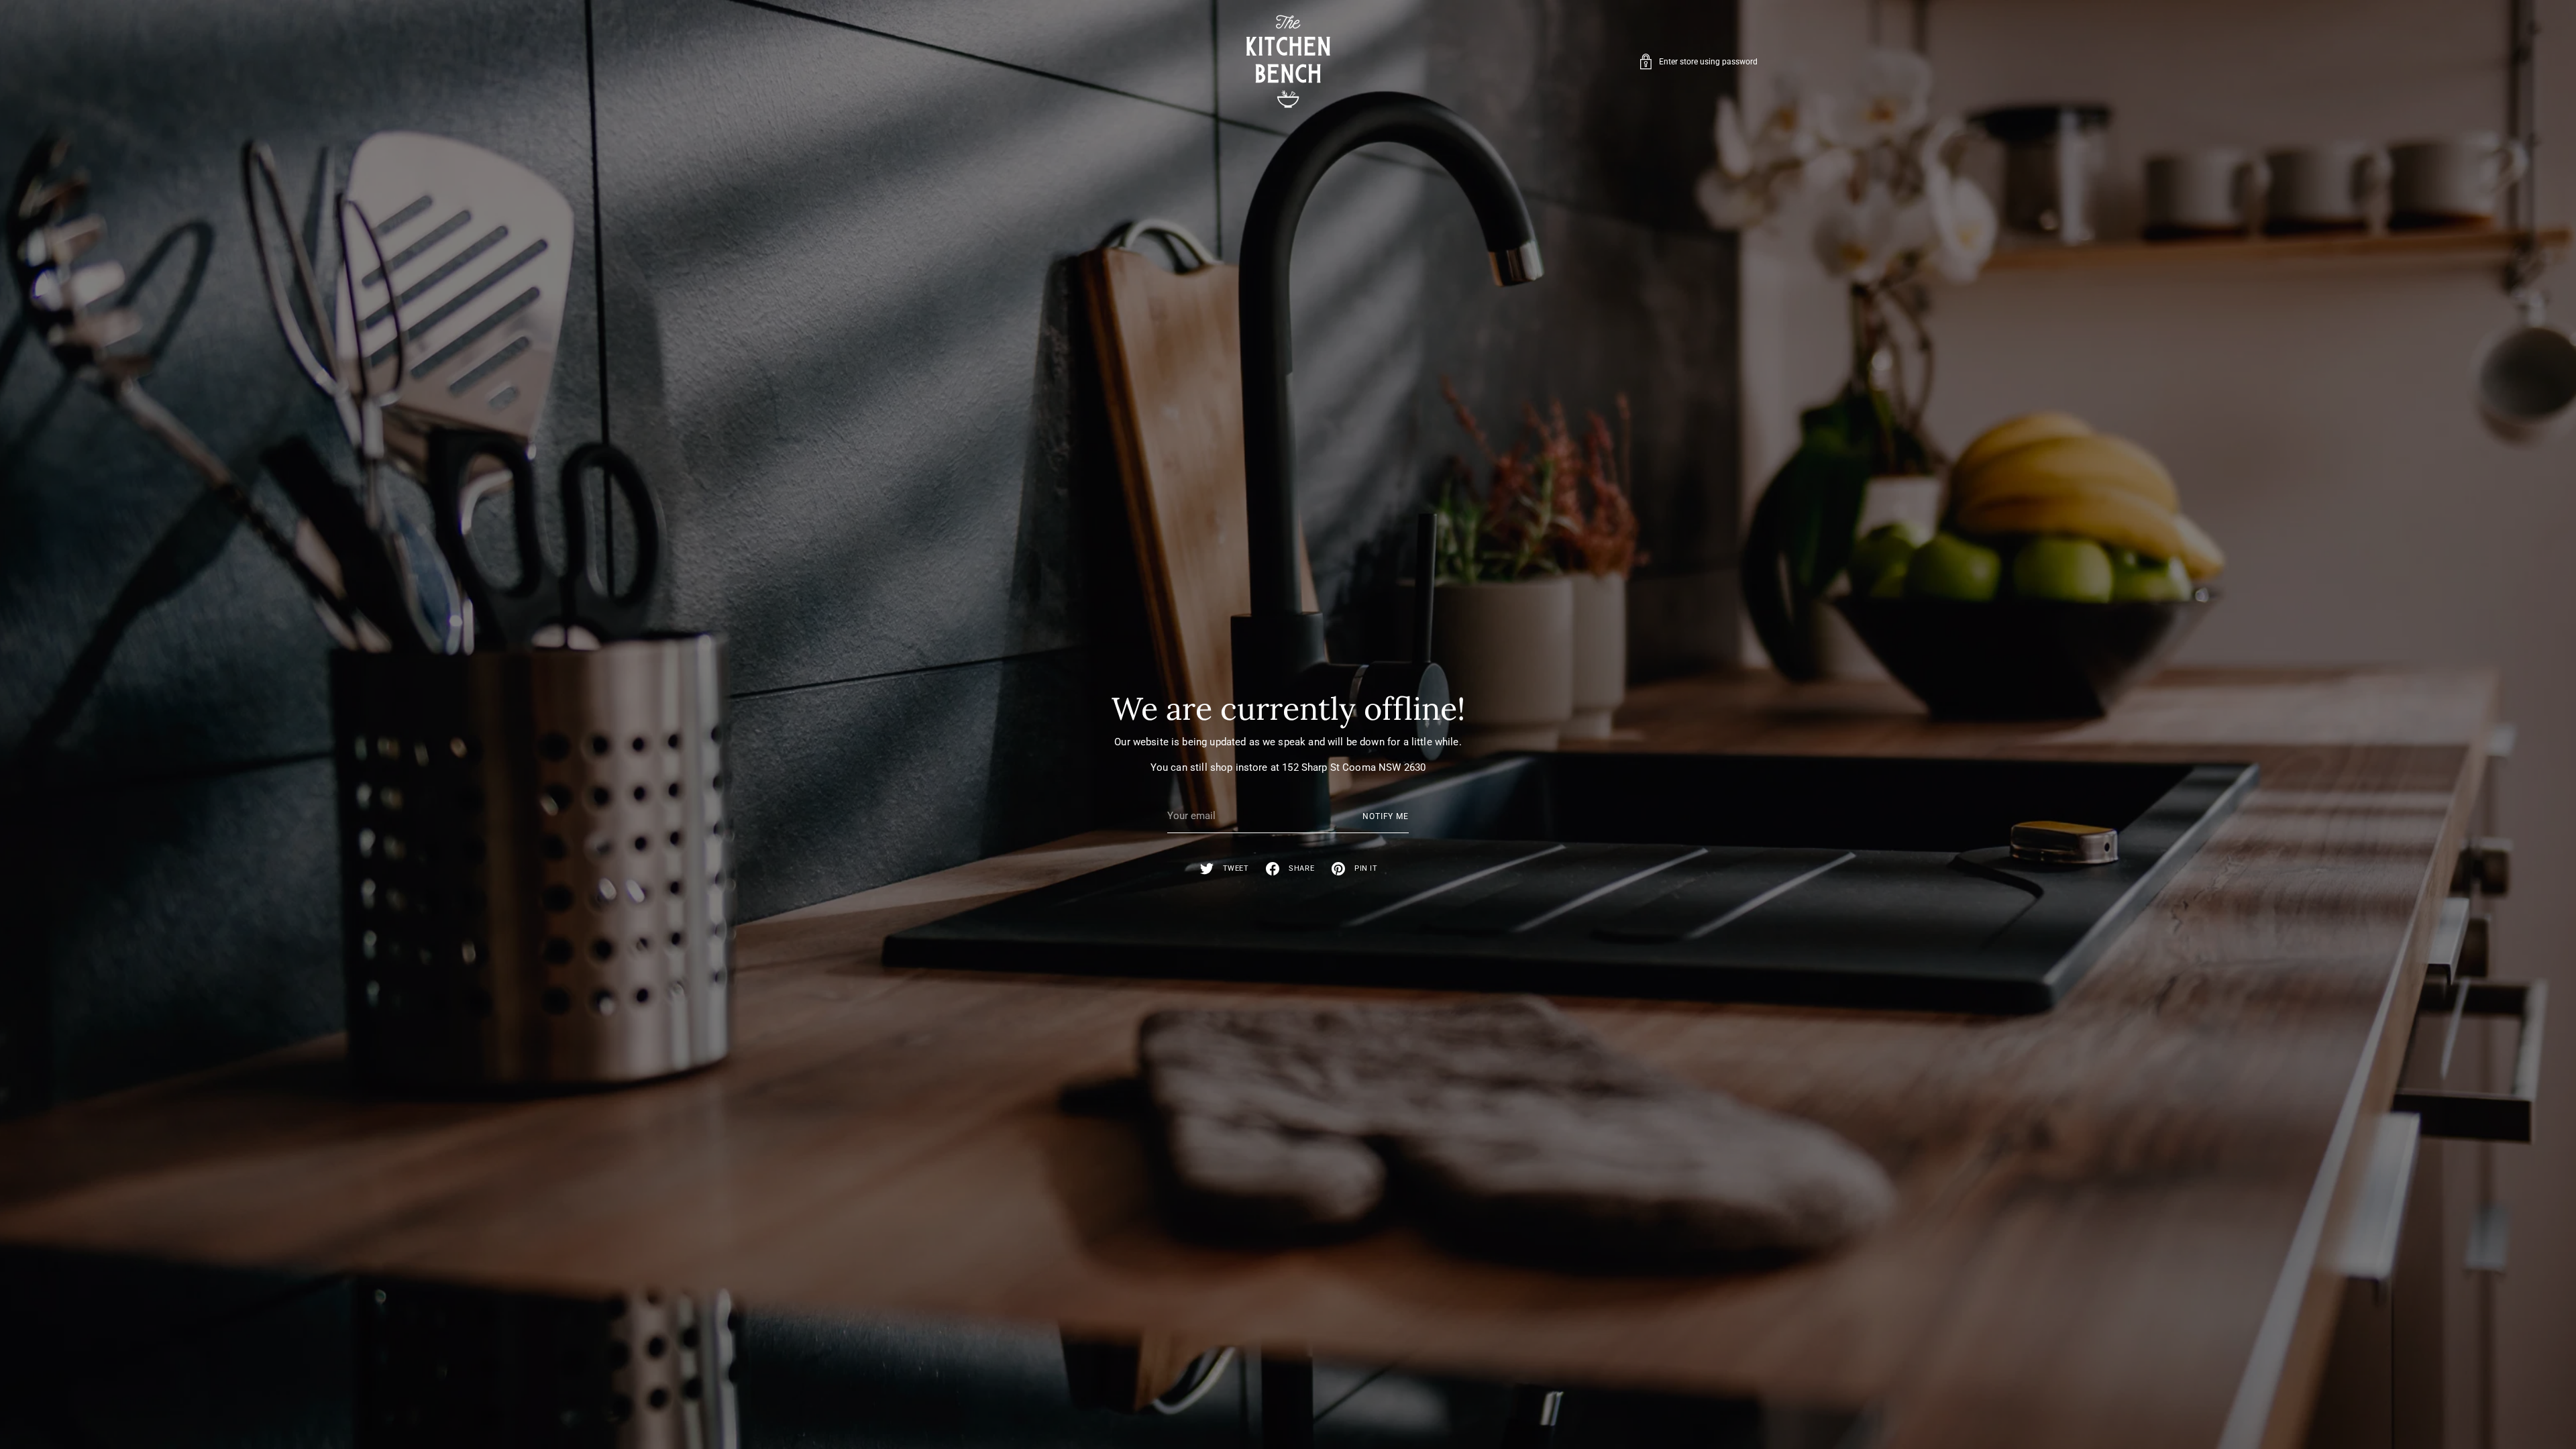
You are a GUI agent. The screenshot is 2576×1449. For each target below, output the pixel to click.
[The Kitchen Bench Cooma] (1288, 61)
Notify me (1386, 816)
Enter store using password (1708, 62)
